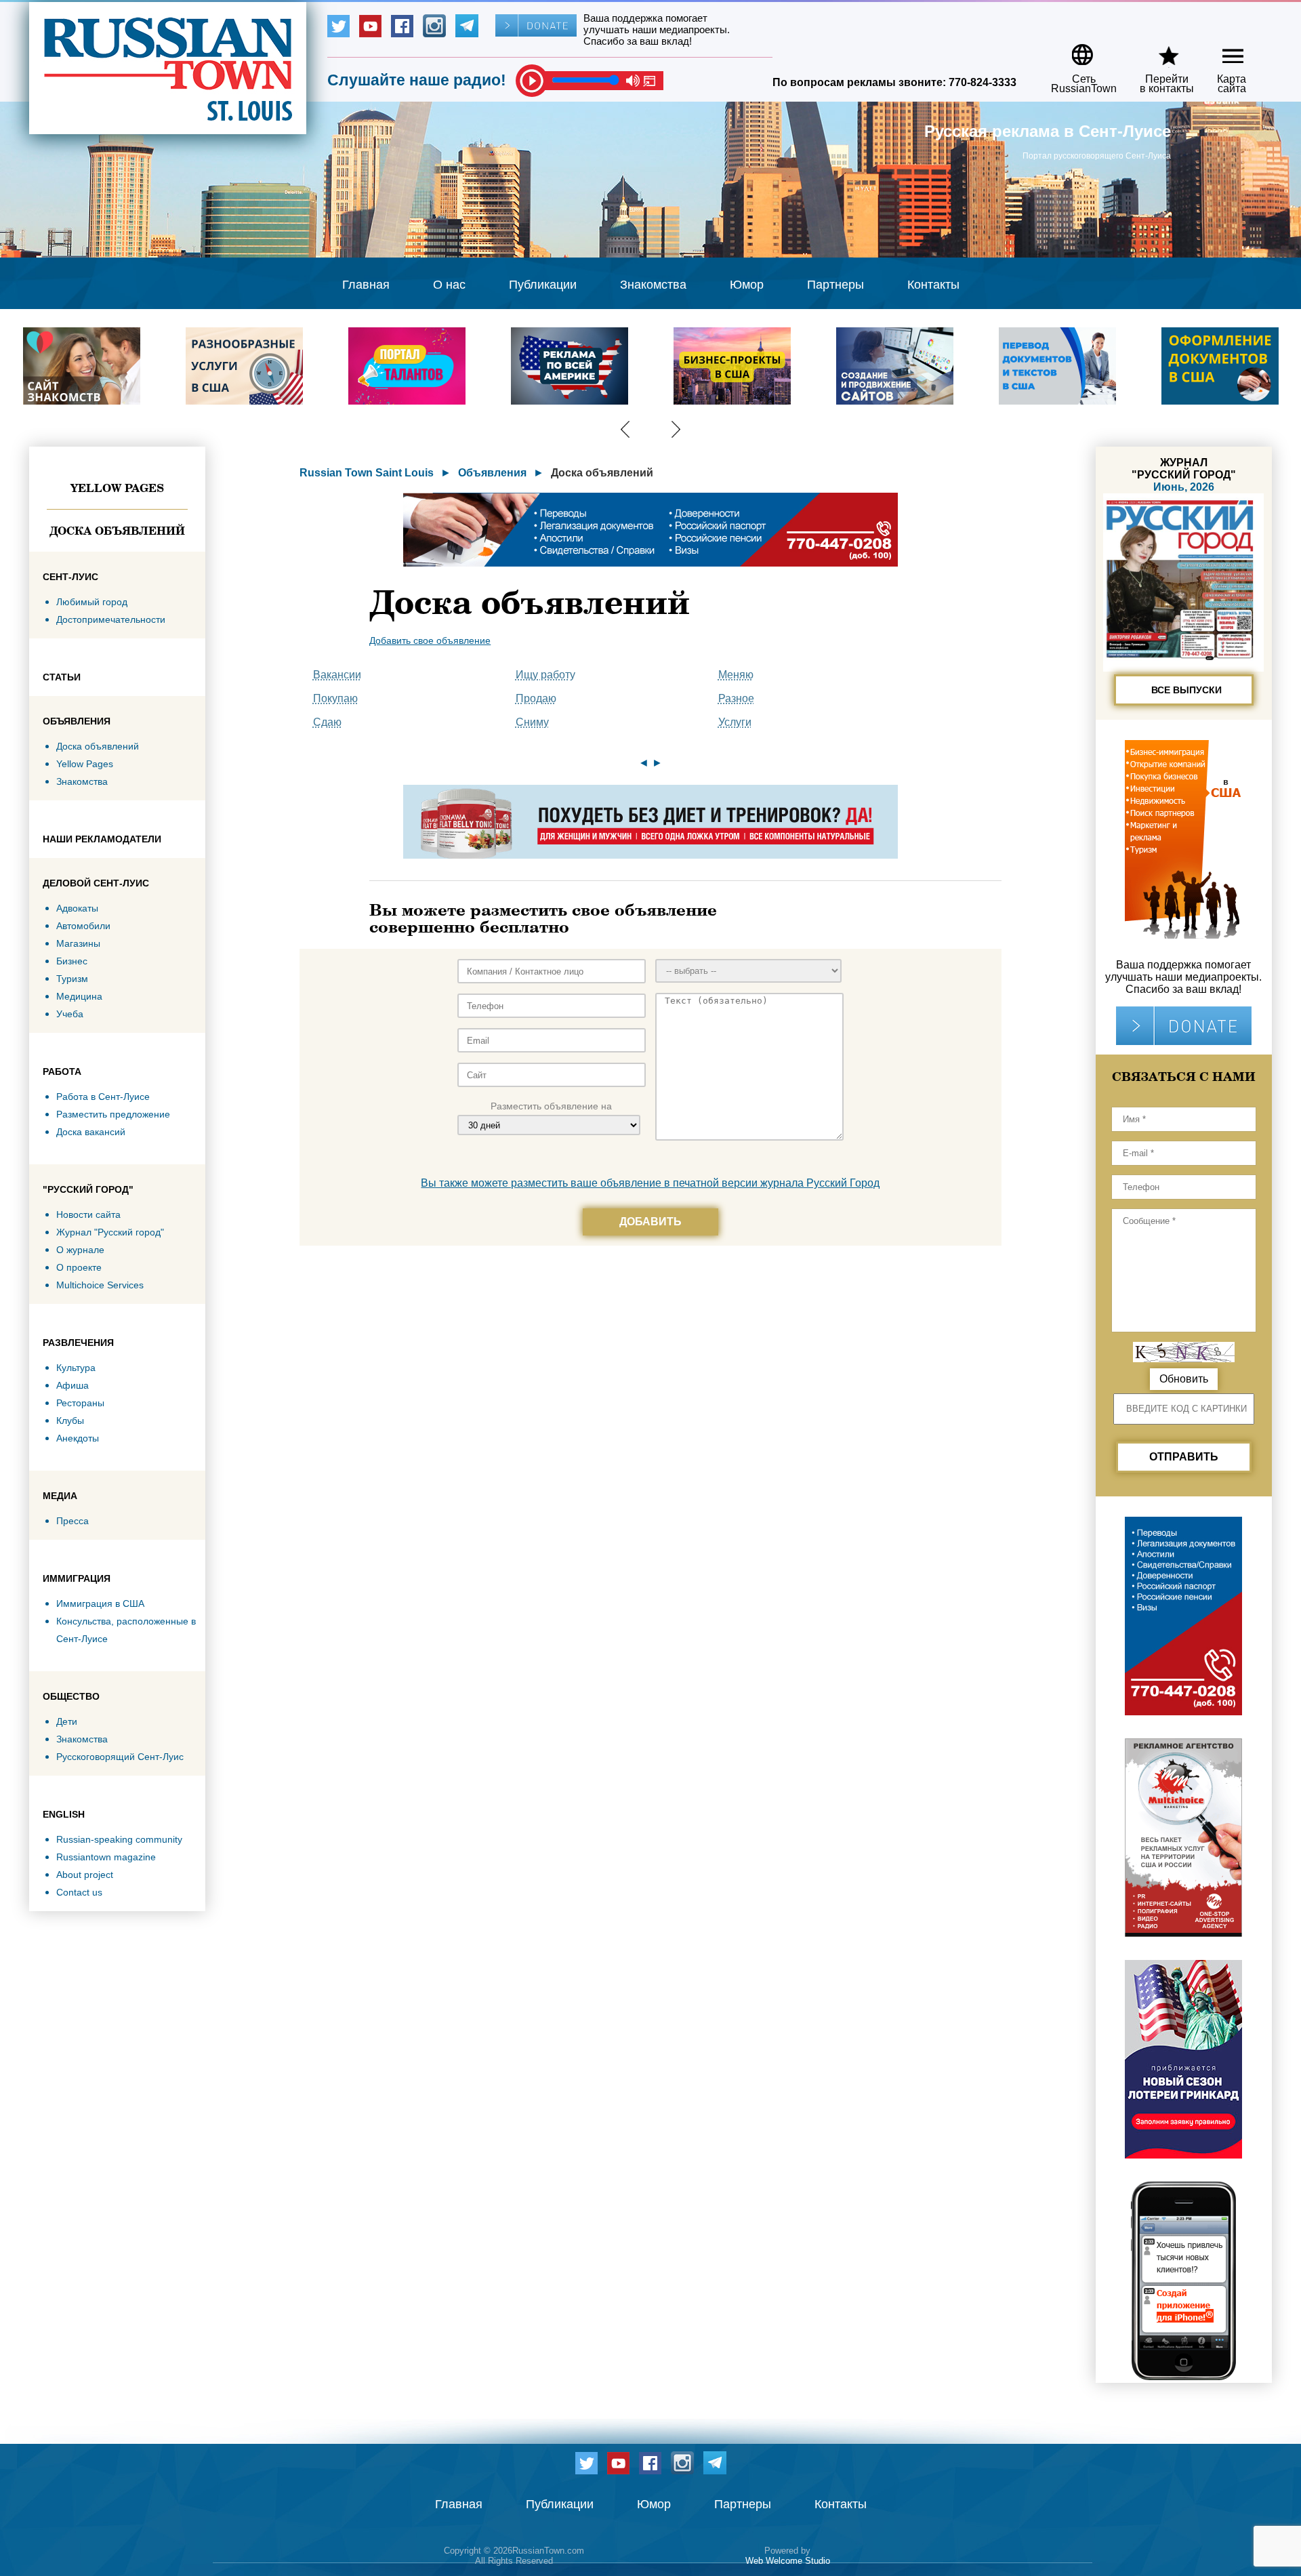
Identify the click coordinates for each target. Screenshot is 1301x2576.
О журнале (80, 1250)
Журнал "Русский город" (110, 1232)
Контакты (933, 285)
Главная (366, 285)
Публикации (543, 285)
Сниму (532, 722)
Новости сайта (88, 1214)
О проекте (79, 1267)
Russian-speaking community (119, 1839)
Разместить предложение (113, 1114)
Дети (67, 1721)
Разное (736, 698)
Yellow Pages (117, 488)
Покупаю (335, 698)
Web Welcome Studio (788, 2561)
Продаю (536, 698)
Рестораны (80, 1403)
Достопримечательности (111, 619)
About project (85, 1875)
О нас (449, 285)
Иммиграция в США (100, 1603)
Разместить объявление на (551, 1106)
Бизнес (72, 961)
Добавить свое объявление (430, 640)
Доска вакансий (91, 1132)
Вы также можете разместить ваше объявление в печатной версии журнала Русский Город (650, 1183)
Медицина (79, 996)
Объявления (492, 473)
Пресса (73, 1521)
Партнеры (835, 285)
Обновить (1184, 1379)
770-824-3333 (983, 82)
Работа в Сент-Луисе (103, 1097)
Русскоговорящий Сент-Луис (120, 1757)
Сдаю (327, 722)
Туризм (72, 979)
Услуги (735, 722)
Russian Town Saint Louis (367, 473)
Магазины (78, 943)
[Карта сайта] (1221, 50)
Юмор (747, 285)
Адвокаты (77, 908)
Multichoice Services (100, 1285)
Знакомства (653, 285)
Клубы (70, 1420)
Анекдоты (78, 1438)
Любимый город (92, 602)
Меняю (736, 675)
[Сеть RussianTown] (1075, 50)
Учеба (70, 1014)
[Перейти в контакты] (1158, 50)
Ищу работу (545, 675)
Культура (76, 1368)
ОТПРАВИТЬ (1184, 1457)
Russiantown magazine (106, 1857)
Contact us (79, 1892)
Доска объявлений (117, 531)
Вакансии (337, 675)
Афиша (73, 1385)
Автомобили (83, 926)
